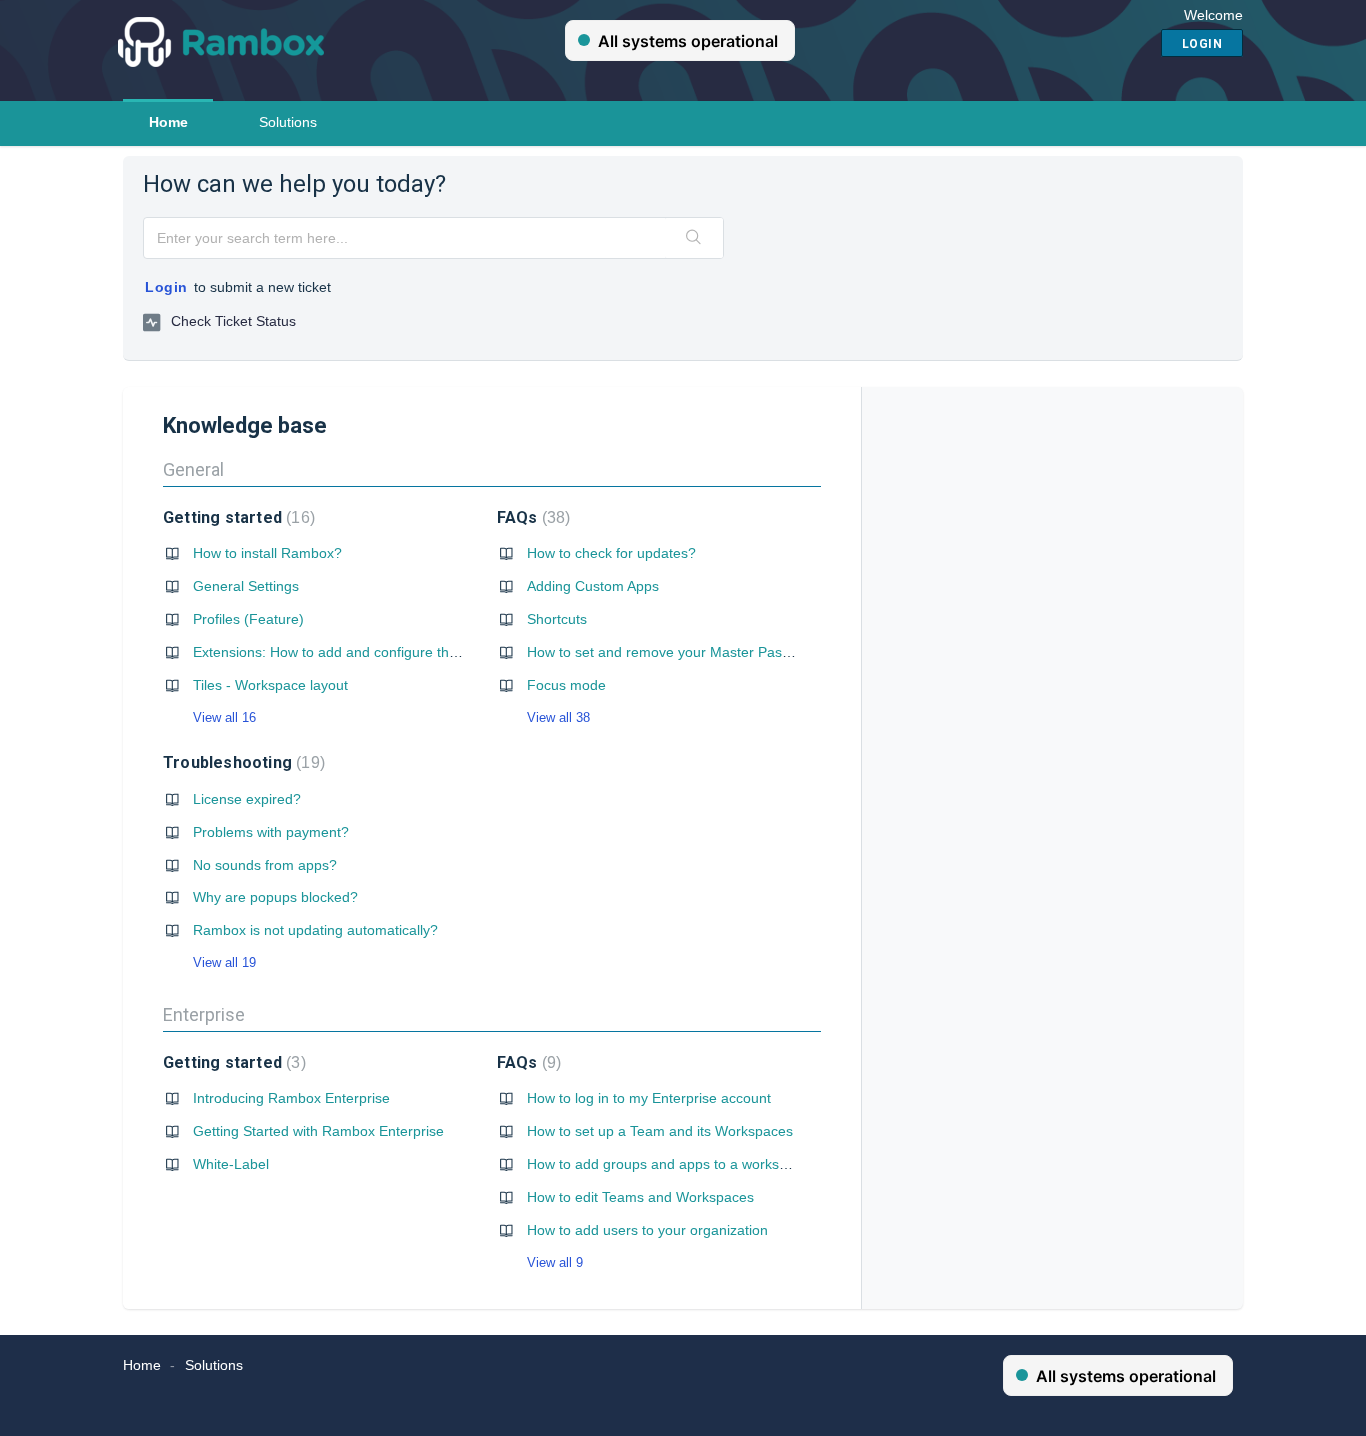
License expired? (247, 799)
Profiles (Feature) (248, 619)
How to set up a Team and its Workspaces (660, 1131)
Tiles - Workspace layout (270, 685)
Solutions (288, 122)
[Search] (694, 238)
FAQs (531, 517)
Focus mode (566, 685)
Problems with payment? (271, 832)
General (193, 469)
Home (168, 122)
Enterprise (204, 1014)
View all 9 (555, 1262)
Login (166, 287)
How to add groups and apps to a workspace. (670, 1164)
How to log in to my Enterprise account (649, 1098)
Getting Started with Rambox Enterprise (318, 1131)
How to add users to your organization (647, 1230)
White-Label (231, 1164)
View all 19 (224, 962)
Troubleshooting (241, 762)
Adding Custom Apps (593, 586)
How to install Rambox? (267, 553)
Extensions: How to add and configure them (331, 652)
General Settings (246, 586)
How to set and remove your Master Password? (677, 652)
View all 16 (224, 717)
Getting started (236, 517)
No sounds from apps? (265, 865)
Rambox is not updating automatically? (315, 930)
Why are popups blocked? (275, 897)
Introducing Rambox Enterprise (291, 1098)
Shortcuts (557, 619)
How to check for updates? (611, 553)
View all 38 (558, 717)
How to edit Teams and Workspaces (640, 1197)
